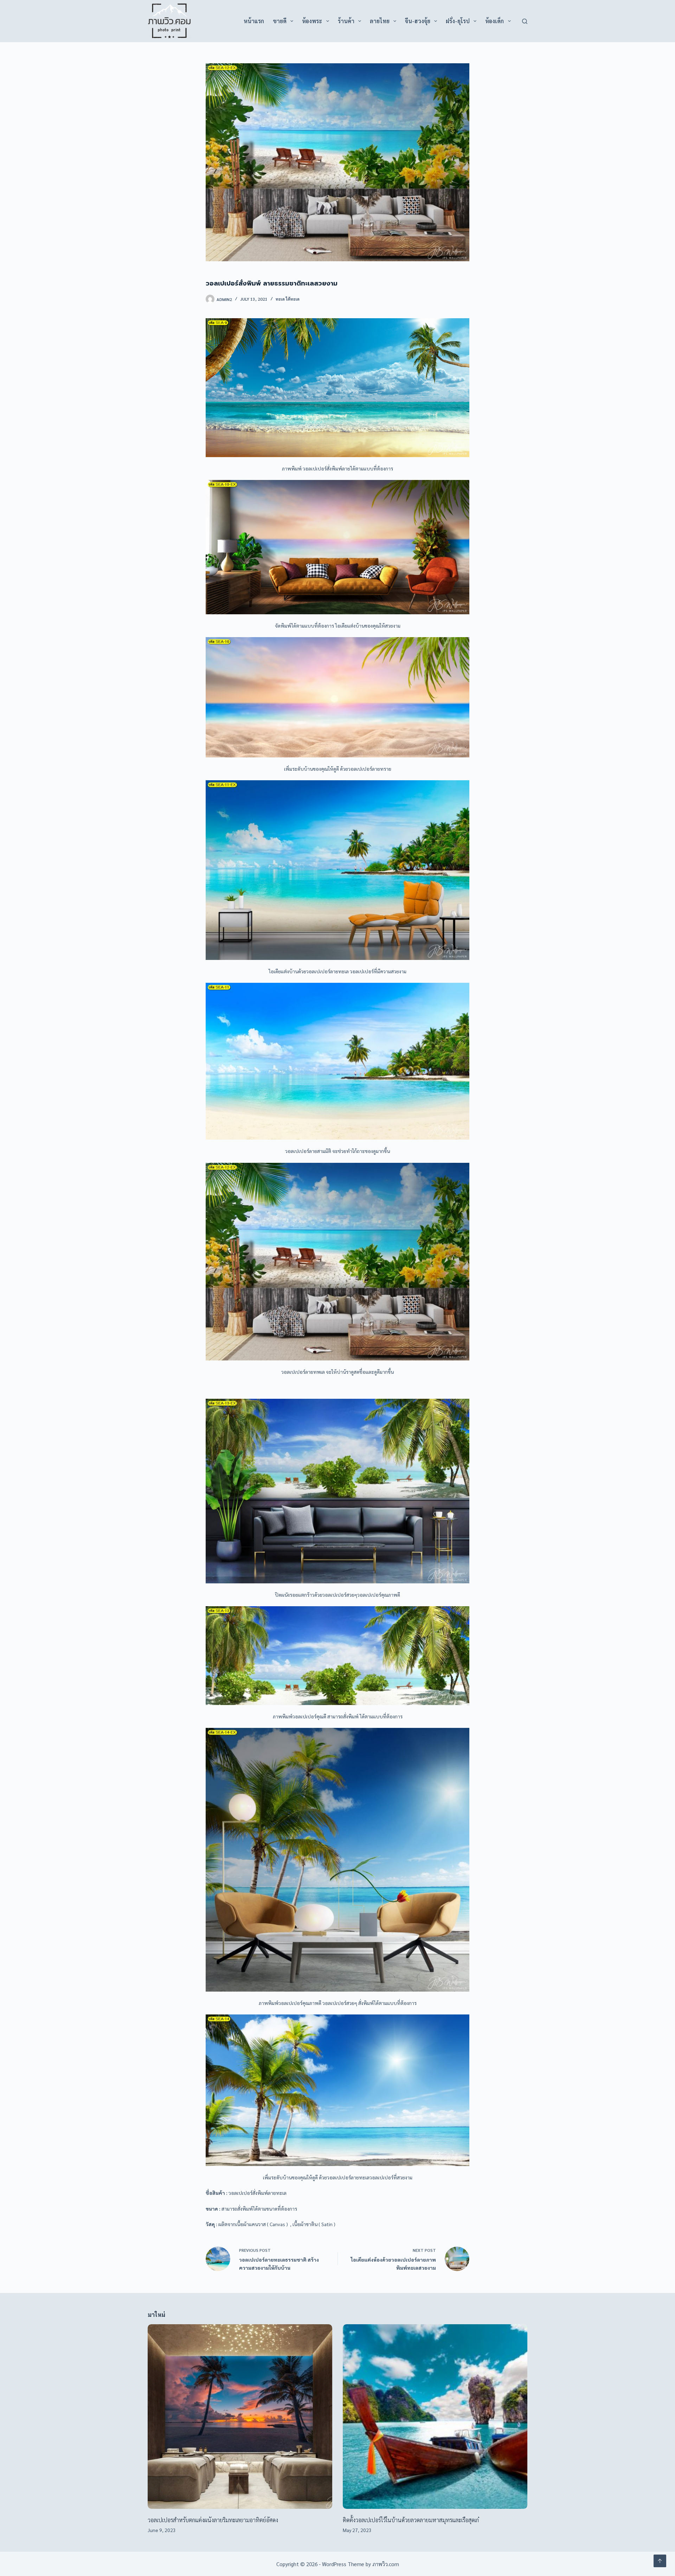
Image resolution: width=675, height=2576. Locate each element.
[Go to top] (660, 2561)
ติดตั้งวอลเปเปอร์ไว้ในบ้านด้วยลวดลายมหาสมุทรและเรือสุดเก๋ (411, 2520)
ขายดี (280, 21)
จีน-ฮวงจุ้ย (418, 21)
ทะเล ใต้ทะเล (288, 299)
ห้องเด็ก (494, 21)
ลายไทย (380, 21)
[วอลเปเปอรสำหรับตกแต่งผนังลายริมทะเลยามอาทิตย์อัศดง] (240, 2417)
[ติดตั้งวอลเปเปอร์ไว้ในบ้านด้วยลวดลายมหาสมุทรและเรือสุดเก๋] (435, 2417)
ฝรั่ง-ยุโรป (458, 21)
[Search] (525, 21)
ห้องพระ (312, 21)
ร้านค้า (346, 21)
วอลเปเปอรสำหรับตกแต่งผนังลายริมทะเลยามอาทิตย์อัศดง (213, 2520)
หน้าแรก (254, 21)
